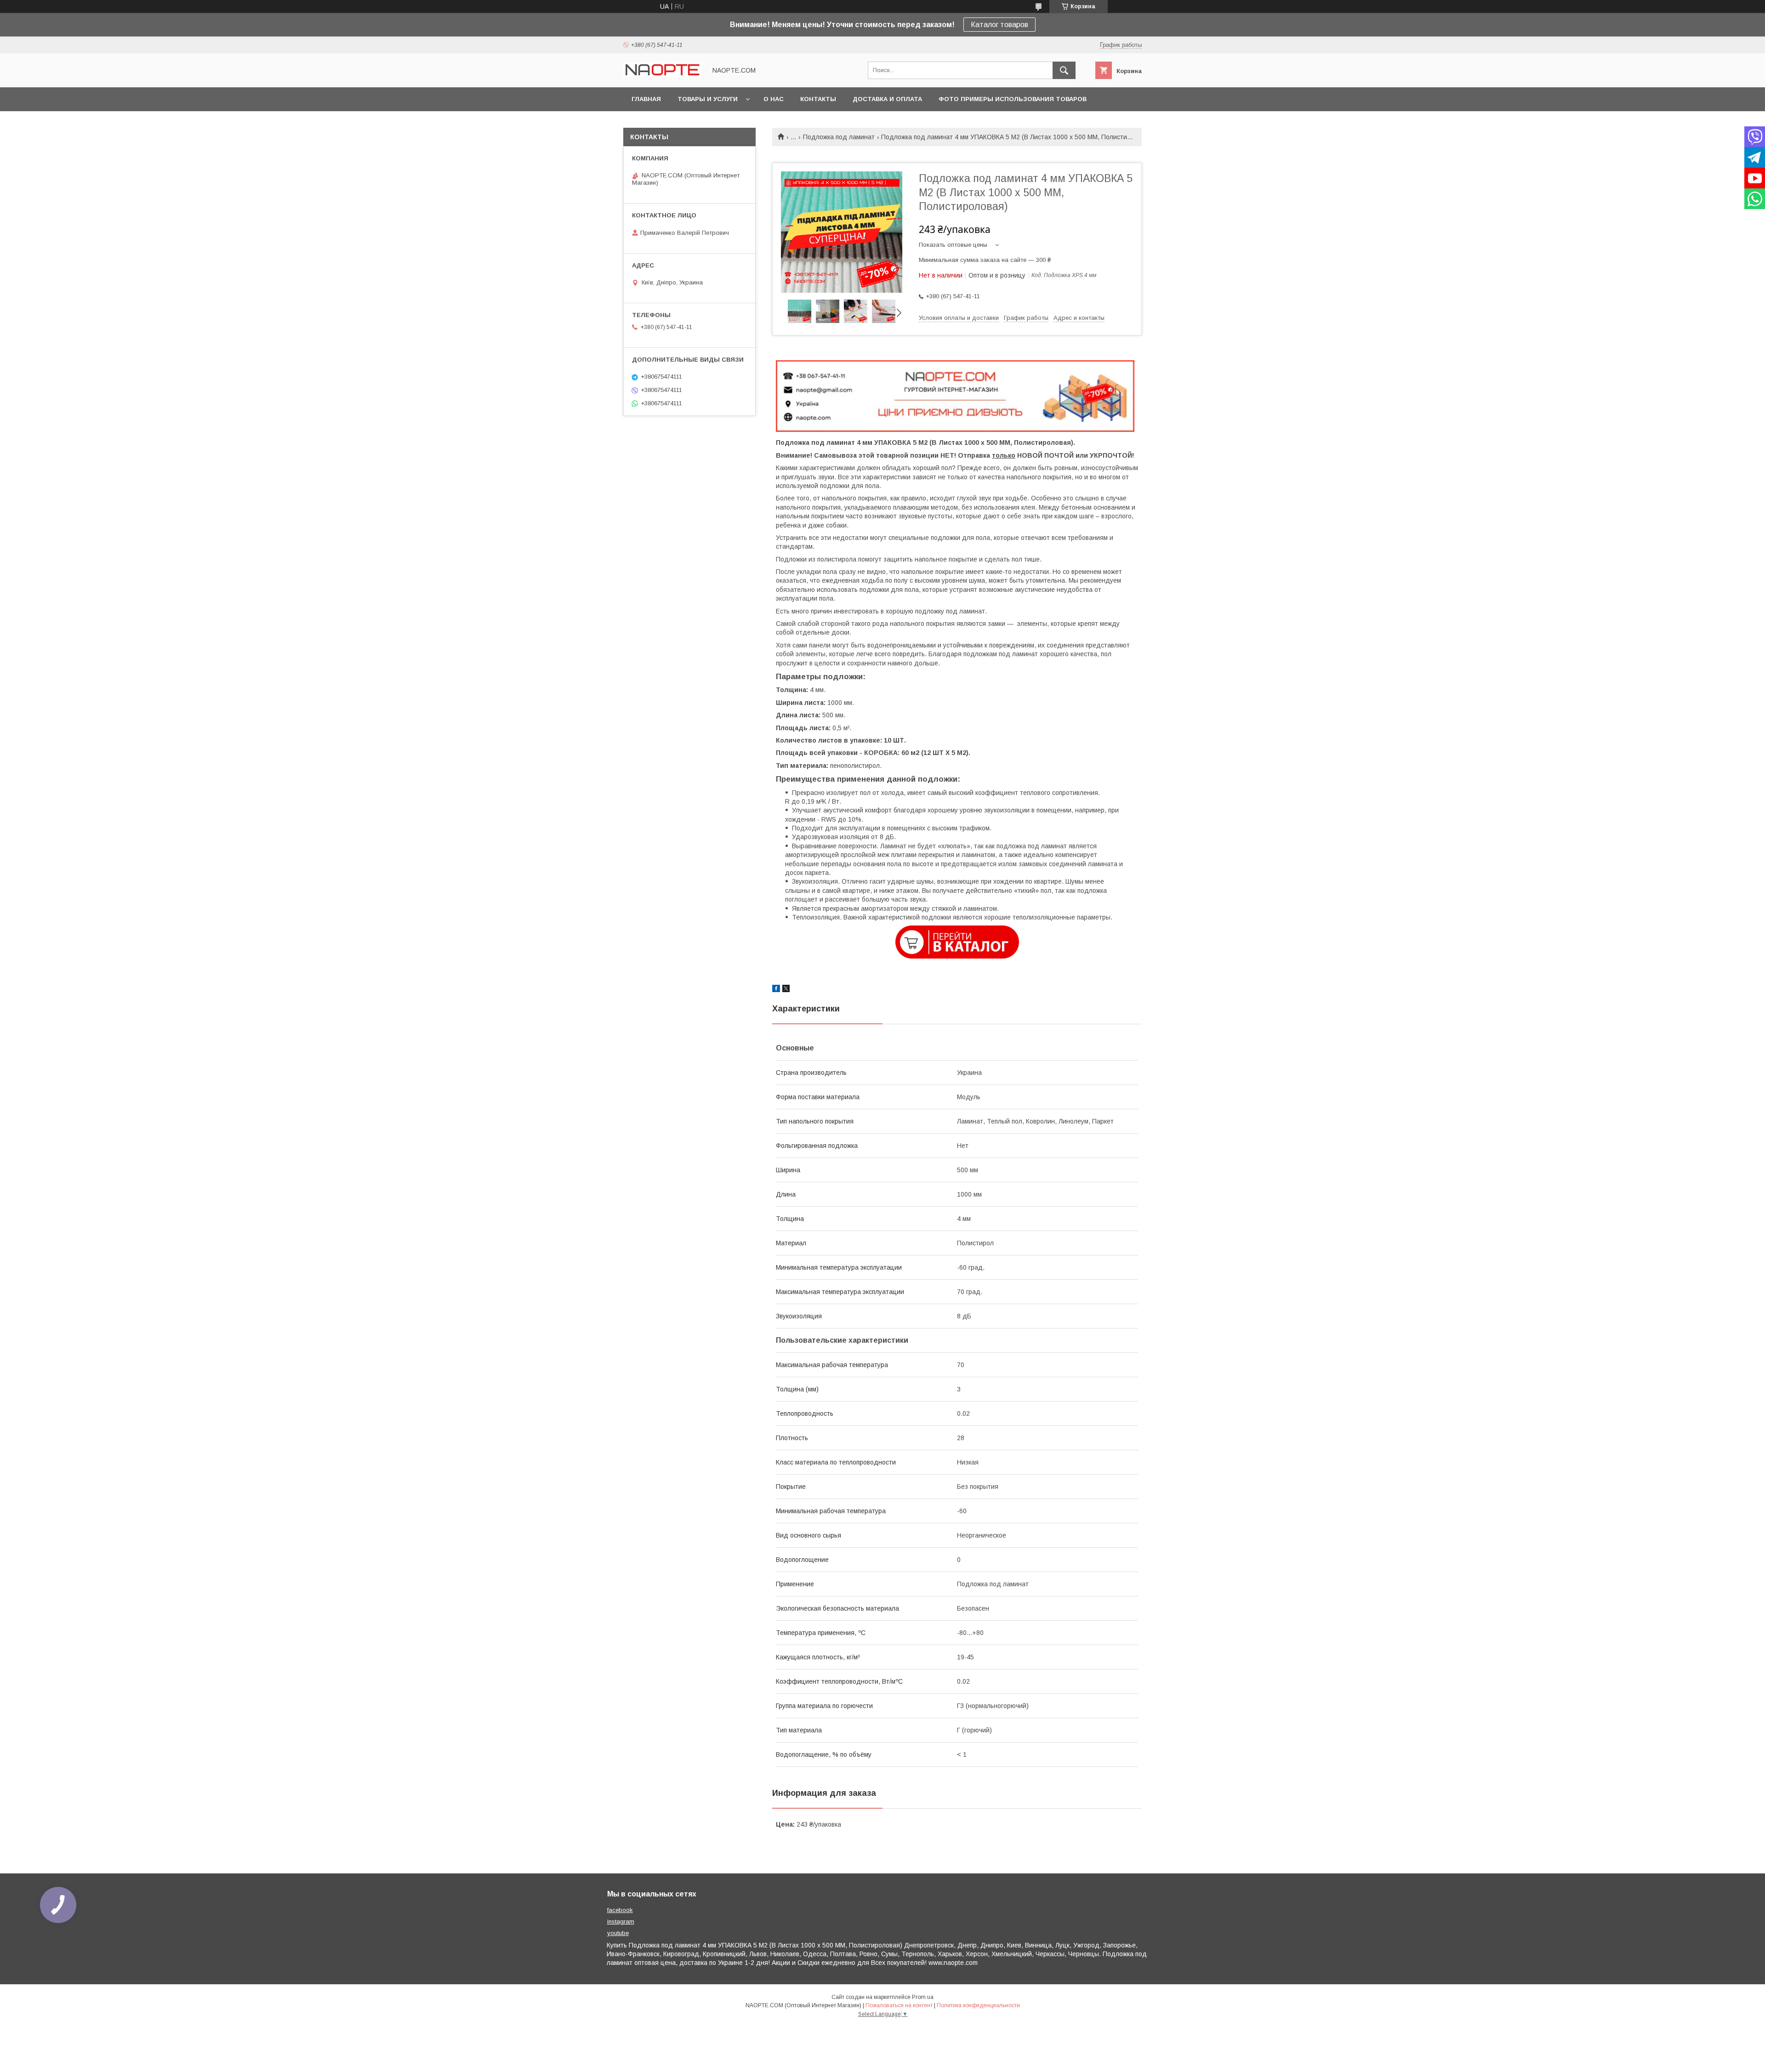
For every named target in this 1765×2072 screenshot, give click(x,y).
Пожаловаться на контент (899, 2005)
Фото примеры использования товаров (1013, 99)
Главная (646, 99)
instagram (621, 1922)
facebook (620, 1910)
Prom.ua (923, 1997)
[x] (786, 990)
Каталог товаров (999, 25)
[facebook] (776, 990)
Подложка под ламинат (839, 137)
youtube (618, 1933)
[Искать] (1064, 70)
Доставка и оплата (887, 99)
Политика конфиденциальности (978, 2005)
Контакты (818, 99)
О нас (774, 99)
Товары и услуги (708, 99)
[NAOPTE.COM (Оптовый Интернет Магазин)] (662, 75)
